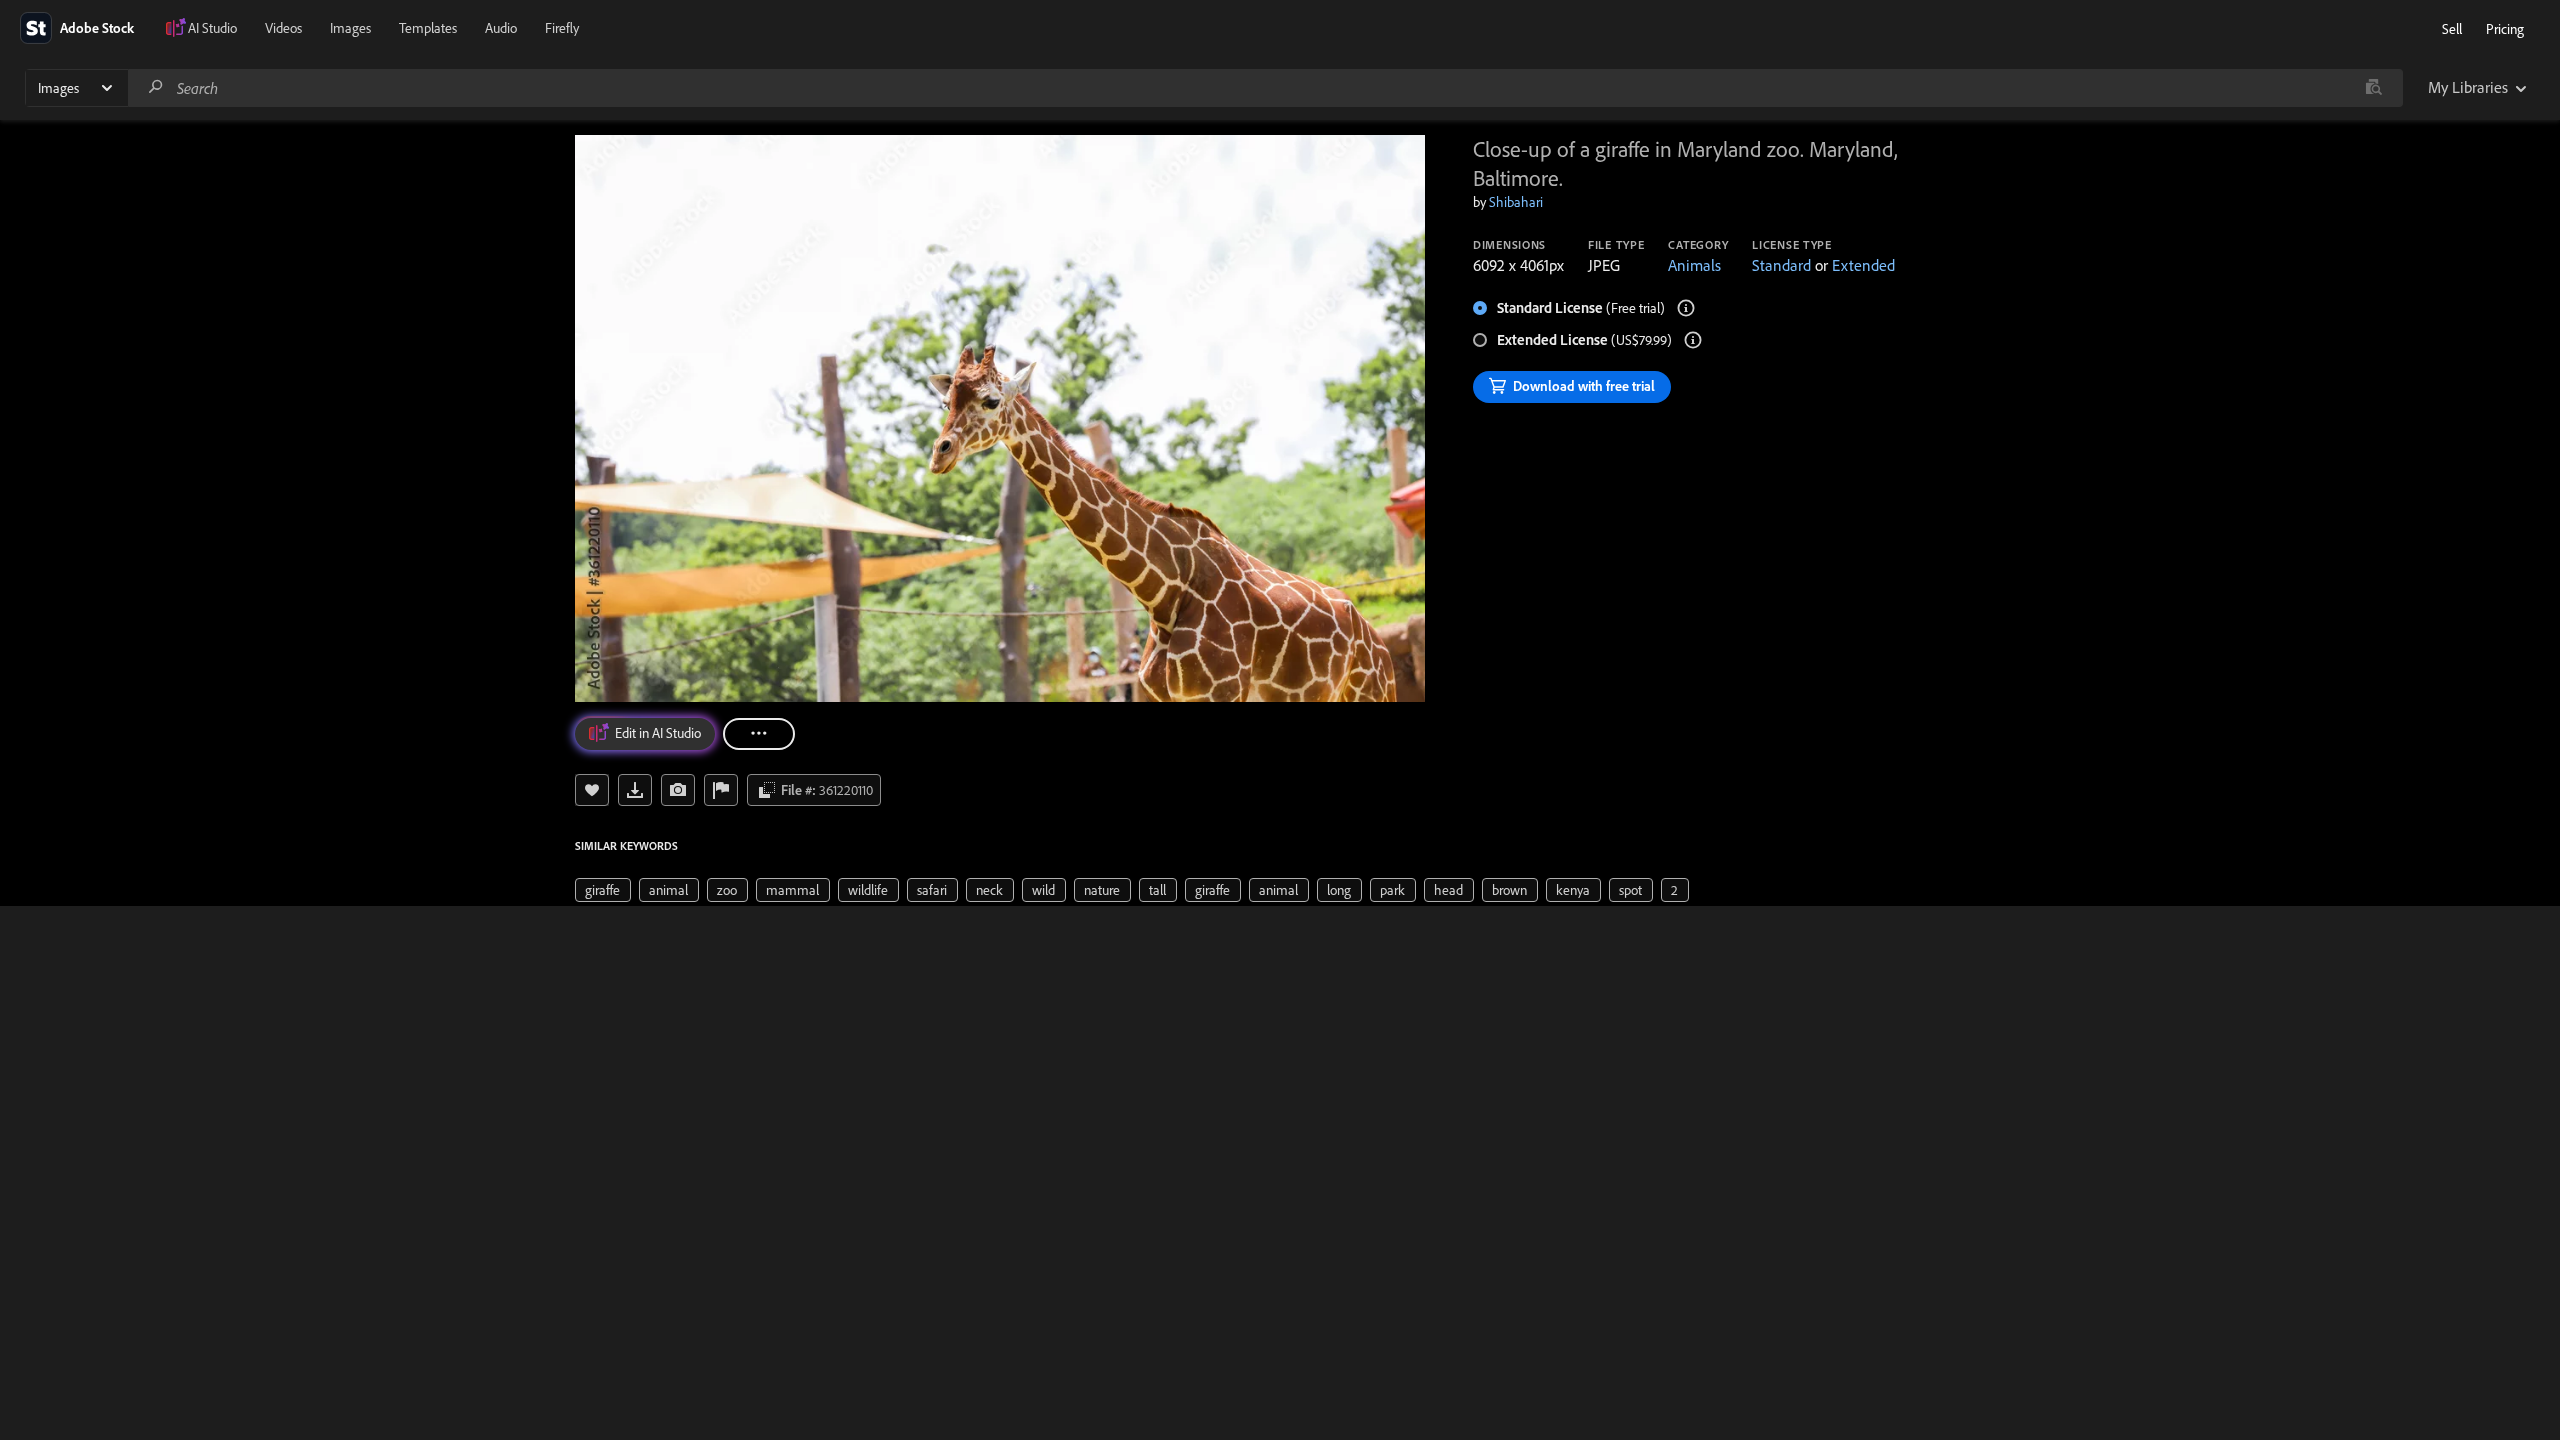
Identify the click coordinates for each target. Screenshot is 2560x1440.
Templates (428, 28)
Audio (501, 28)
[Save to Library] (592, 790)
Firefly (562, 28)
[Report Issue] (721, 790)
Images (350, 28)
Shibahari (1516, 202)
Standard (1781, 265)
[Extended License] (1693, 340)
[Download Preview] (635, 790)
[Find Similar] (678, 790)
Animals (1694, 265)
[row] (603, 890)
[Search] (156, 87)
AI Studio (212, 28)
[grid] (1132, 889)
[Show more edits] (759, 734)
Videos (283, 28)
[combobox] (1265, 88)
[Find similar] (2373, 88)
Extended (1863, 265)
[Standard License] (1686, 308)
